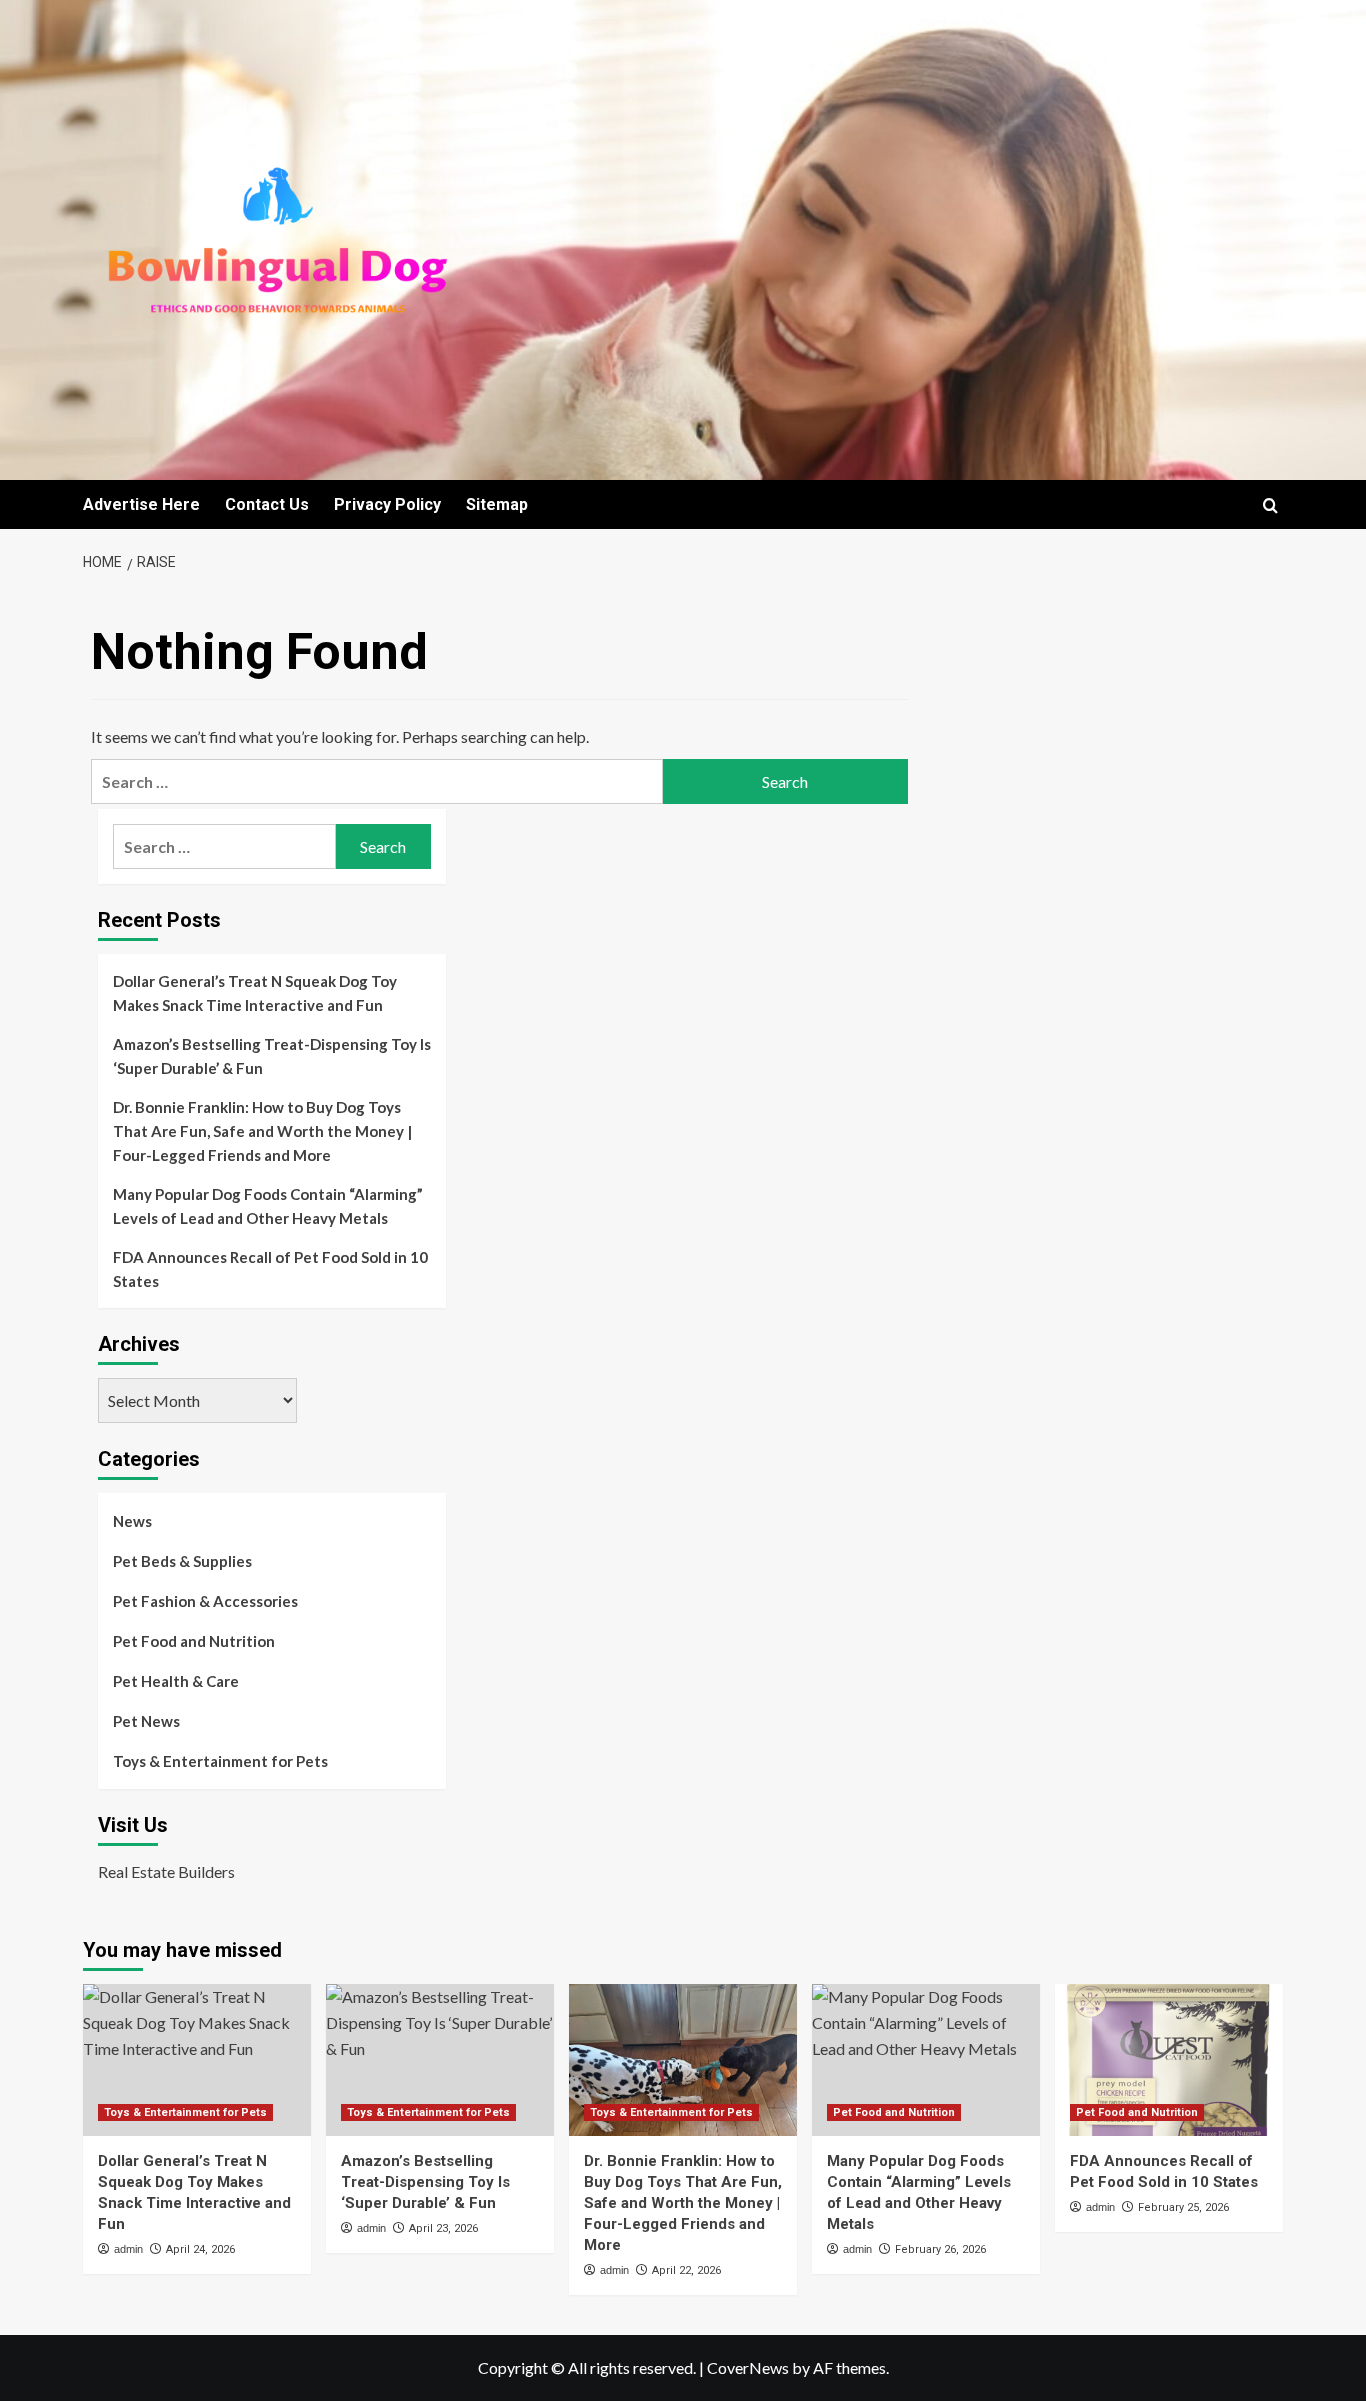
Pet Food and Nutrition (194, 1641)
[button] (1270, 505)
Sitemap (497, 504)
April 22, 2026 (686, 2270)
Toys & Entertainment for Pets (220, 1761)
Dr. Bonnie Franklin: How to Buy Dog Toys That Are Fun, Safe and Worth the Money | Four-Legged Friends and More (262, 1131)
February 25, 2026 (1183, 2207)
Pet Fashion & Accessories (205, 1601)
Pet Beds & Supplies (182, 1561)
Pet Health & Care (176, 1681)
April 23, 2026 (443, 2228)
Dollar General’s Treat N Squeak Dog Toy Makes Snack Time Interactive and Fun (255, 993)
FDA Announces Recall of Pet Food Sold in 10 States (270, 1269)
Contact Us (267, 504)
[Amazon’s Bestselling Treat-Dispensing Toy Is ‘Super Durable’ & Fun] (440, 2060)
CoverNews (748, 2367)
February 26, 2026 (940, 2249)
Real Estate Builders (166, 1871)
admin (128, 2249)
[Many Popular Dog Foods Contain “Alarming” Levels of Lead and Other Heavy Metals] (926, 2060)
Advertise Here (141, 504)
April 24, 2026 (200, 2249)
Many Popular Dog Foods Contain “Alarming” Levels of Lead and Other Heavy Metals (268, 1206)
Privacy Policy (387, 504)
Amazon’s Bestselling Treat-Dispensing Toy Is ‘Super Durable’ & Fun (272, 1056)
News (132, 1521)
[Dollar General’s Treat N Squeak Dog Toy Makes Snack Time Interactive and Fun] (197, 2060)
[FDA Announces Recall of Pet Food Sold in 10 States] (1169, 2060)
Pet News (146, 1721)
